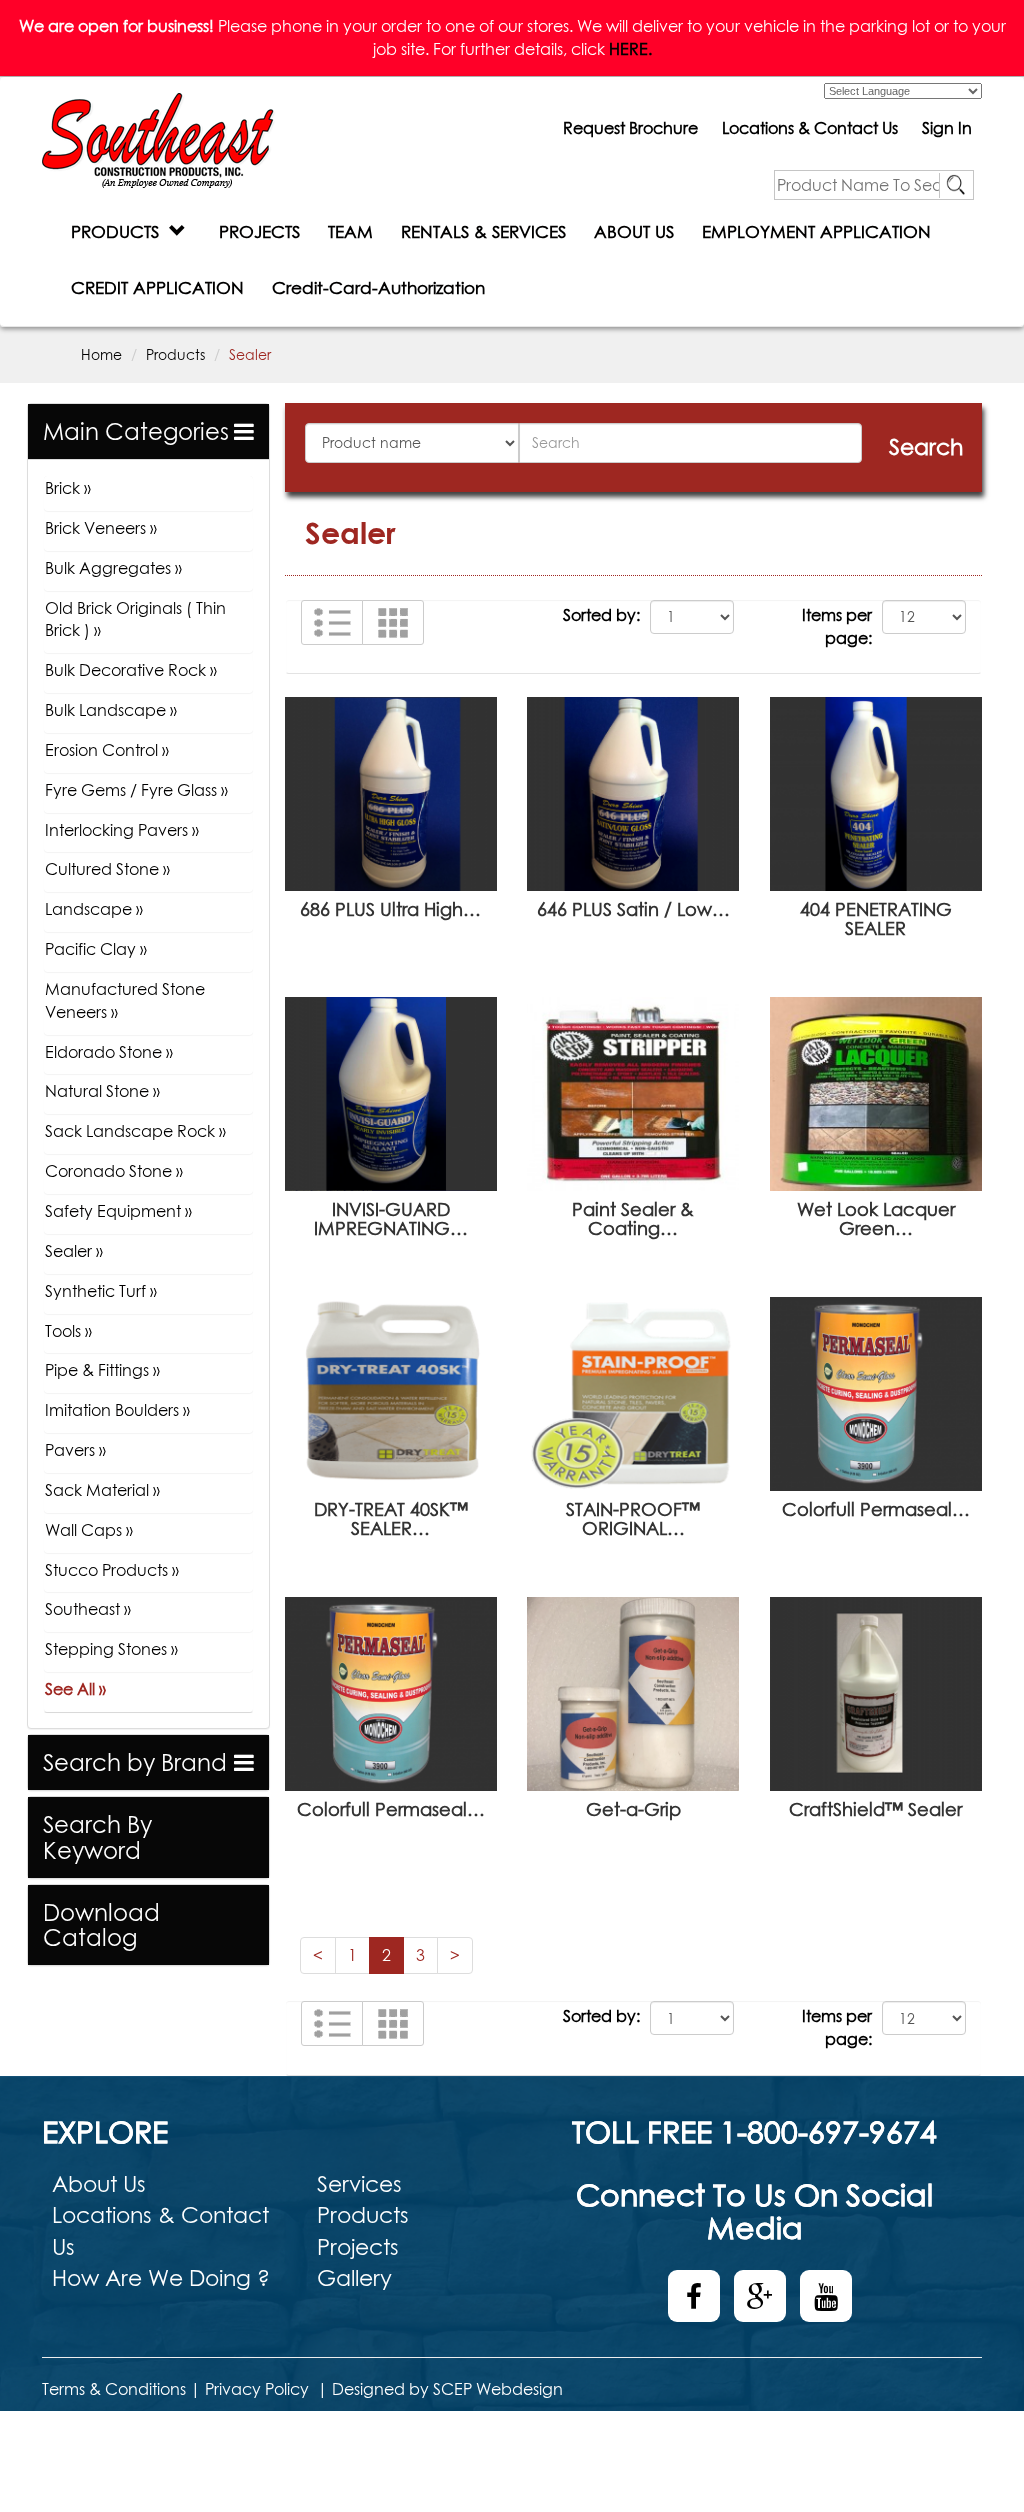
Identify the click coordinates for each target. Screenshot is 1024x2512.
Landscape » (94, 909)
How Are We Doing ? (161, 2278)
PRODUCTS (120, 231)
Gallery (354, 2278)
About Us (99, 2184)
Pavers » (75, 1450)
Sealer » (74, 1251)
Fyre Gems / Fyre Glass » (136, 790)
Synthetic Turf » (101, 1291)
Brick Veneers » (101, 528)
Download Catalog (101, 1925)
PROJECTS (259, 231)
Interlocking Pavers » (122, 830)
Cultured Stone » (107, 869)
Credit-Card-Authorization (378, 287)
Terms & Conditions (114, 2389)
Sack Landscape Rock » (135, 1131)
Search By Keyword (97, 1837)
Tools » (68, 1331)
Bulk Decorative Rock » (131, 670)
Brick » (68, 488)
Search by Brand (135, 1762)
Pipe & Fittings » (102, 1370)
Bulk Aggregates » (113, 568)
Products (175, 354)
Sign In (947, 128)
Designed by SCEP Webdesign (447, 2389)
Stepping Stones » (111, 1649)
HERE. (630, 49)
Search (926, 447)
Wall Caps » (89, 1530)
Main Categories (136, 431)
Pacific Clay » (96, 949)
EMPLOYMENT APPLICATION (816, 231)
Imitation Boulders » (117, 1410)
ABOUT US (634, 231)
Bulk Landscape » (111, 710)
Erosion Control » (107, 750)
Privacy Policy (257, 2389)
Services (359, 2184)
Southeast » (88, 1609)
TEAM (350, 231)
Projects (358, 2247)
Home (101, 354)
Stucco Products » (112, 1570)
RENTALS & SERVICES (483, 231)
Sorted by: (601, 615)
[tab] (148, 431)
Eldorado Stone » (109, 1052)
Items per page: (837, 626)
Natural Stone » (102, 1091)
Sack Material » (102, 1490)
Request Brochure (630, 128)
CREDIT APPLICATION (157, 287)
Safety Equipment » (118, 1211)
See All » (75, 1689)
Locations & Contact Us (810, 128)
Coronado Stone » (114, 1171)
